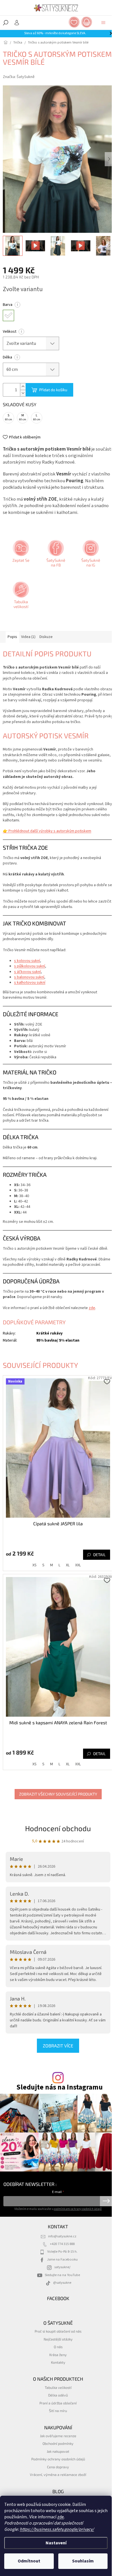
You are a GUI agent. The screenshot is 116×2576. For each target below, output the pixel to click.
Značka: (19, 77)
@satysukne (62, 2283)
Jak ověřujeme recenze (58, 2436)
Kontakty (58, 2362)
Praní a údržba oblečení (58, 2403)
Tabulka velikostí (58, 2387)
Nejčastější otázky (58, 2339)
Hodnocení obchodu (58, 1828)
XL (68, 1565)
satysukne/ (62, 2267)
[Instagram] (90, 555)
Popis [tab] (12, 637)
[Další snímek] (109, 159)
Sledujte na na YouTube (62, 2275)
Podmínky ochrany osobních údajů (58, 2459)
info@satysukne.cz (62, 2236)
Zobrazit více (58, 2046)
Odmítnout (29, 2561)
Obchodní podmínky (58, 2443)
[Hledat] (6, 23)
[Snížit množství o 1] (23, 393)
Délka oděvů (58, 2395)
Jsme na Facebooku (62, 2259)
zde (61, 2517)
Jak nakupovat (58, 2451)
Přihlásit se (106, 2201)
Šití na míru (58, 2411)
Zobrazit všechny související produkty (58, 1794)
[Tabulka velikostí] (20, 597)
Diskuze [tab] (46, 637)
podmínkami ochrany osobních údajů (78, 2209)
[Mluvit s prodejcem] (20, 555)
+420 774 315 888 (62, 2244)
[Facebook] (55, 555)
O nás (58, 2347)
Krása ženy (58, 2355)
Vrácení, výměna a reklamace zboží (58, 2475)
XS (34, 1565)
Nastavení (56, 2543)
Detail (99, 1555)
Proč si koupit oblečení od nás (58, 2331)
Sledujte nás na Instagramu (60, 2087)
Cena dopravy (58, 2467)
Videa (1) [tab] (28, 637)
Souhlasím (83, 2561)
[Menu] (103, 23)
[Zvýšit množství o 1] (23, 387)
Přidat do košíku (53, 390)
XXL (78, 1565)
